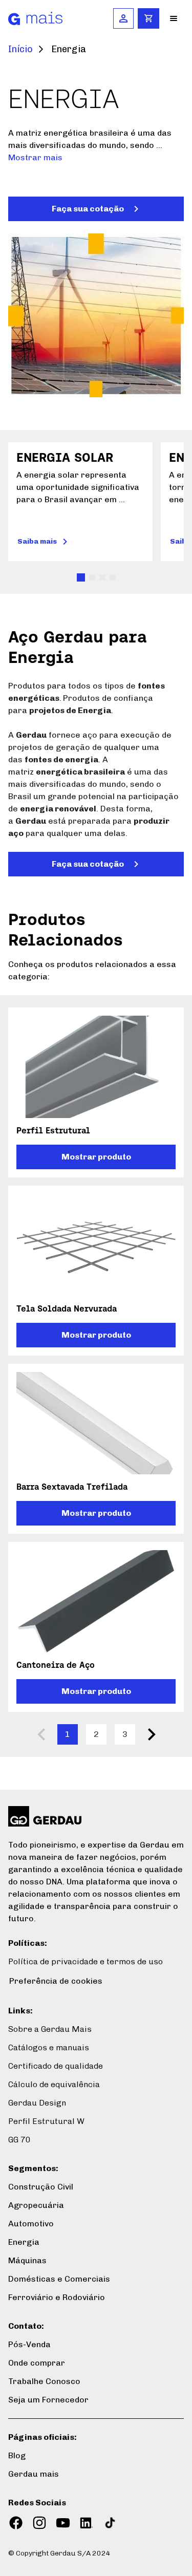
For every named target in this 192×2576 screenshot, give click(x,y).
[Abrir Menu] (174, 18)
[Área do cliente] (123, 18)
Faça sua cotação (88, 209)
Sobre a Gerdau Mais (50, 2029)
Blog (17, 2455)
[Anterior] (41, 1734)
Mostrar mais (35, 157)
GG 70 (19, 2140)
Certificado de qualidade (56, 2066)
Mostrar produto (96, 1157)
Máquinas (27, 2260)
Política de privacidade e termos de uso (86, 1961)
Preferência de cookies (56, 1981)
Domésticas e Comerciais (59, 2279)
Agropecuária (36, 2205)
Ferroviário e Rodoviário (57, 2297)
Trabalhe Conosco (44, 2381)
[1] (92, 577)
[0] (81, 577)
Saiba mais (37, 541)
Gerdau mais (34, 2474)
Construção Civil (41, 2187)
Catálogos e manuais (49, 2047)
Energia (24, 2242)
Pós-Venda (29, 2344)
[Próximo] (152, 1734)
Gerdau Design (37, 2103)
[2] (102, 577)
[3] (113, 577)
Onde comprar (37, 2363)
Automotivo (31, 2224)
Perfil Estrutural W (46, 2121)
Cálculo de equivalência (54, 2084)
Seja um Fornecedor (48, 2400)
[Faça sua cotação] (148, 18)
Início (20, 49)
